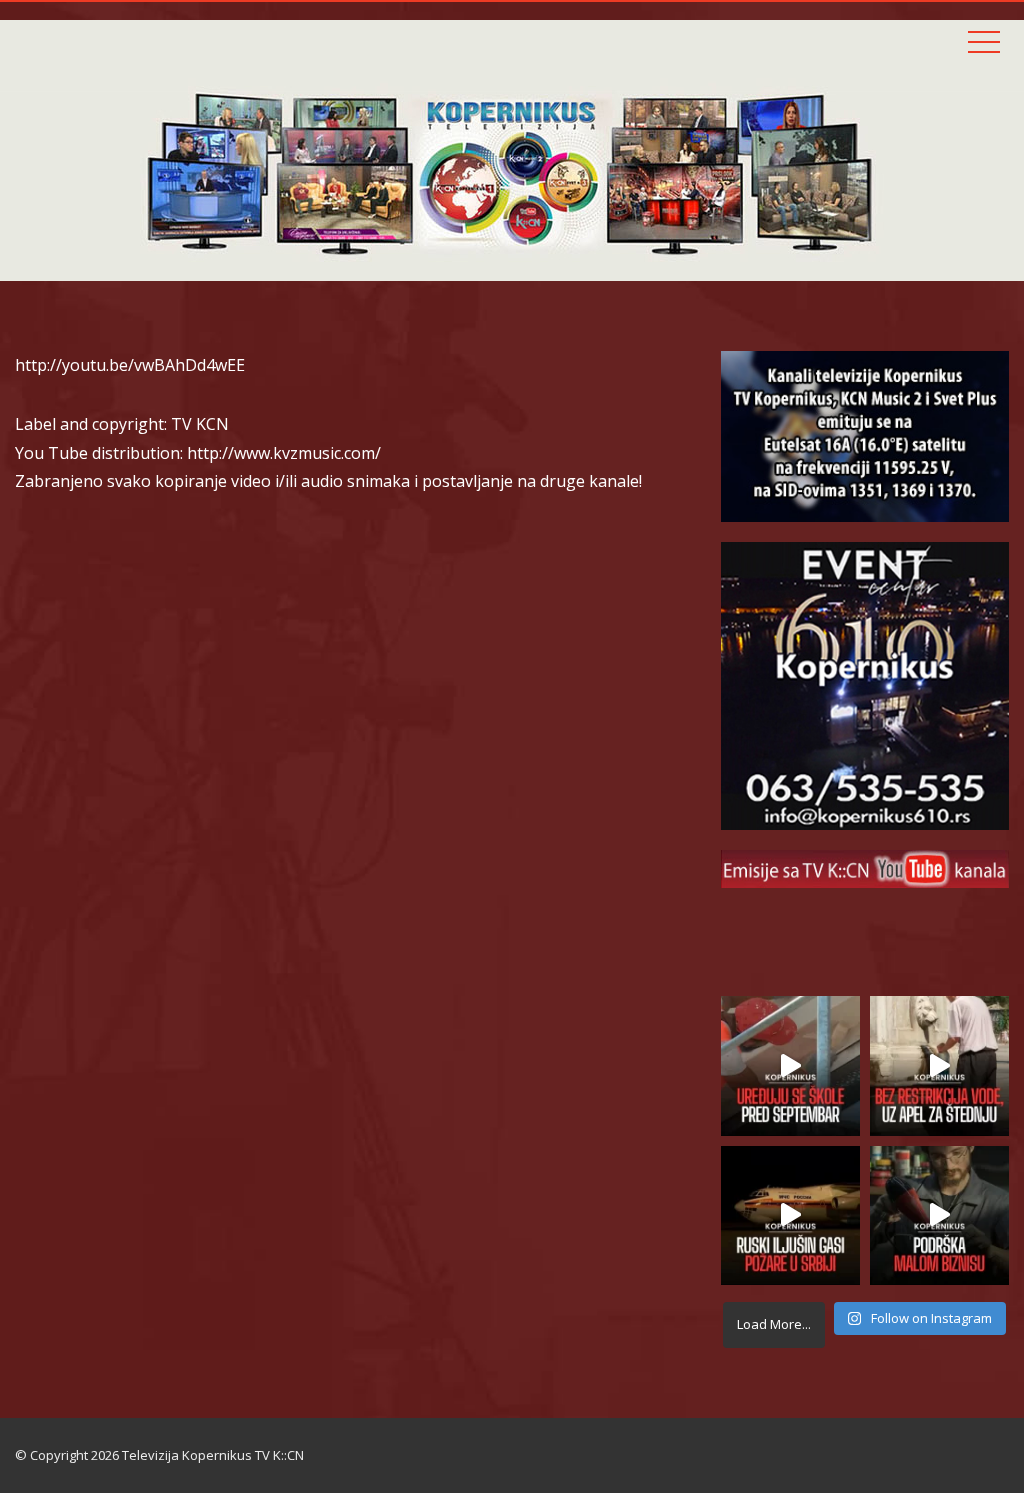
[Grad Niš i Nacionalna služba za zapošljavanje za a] (939, 1215)
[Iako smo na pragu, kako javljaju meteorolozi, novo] (939, 1065)
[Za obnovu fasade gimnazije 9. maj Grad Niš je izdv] (790, 1065)
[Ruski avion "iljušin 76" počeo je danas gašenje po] (790, 1215)
